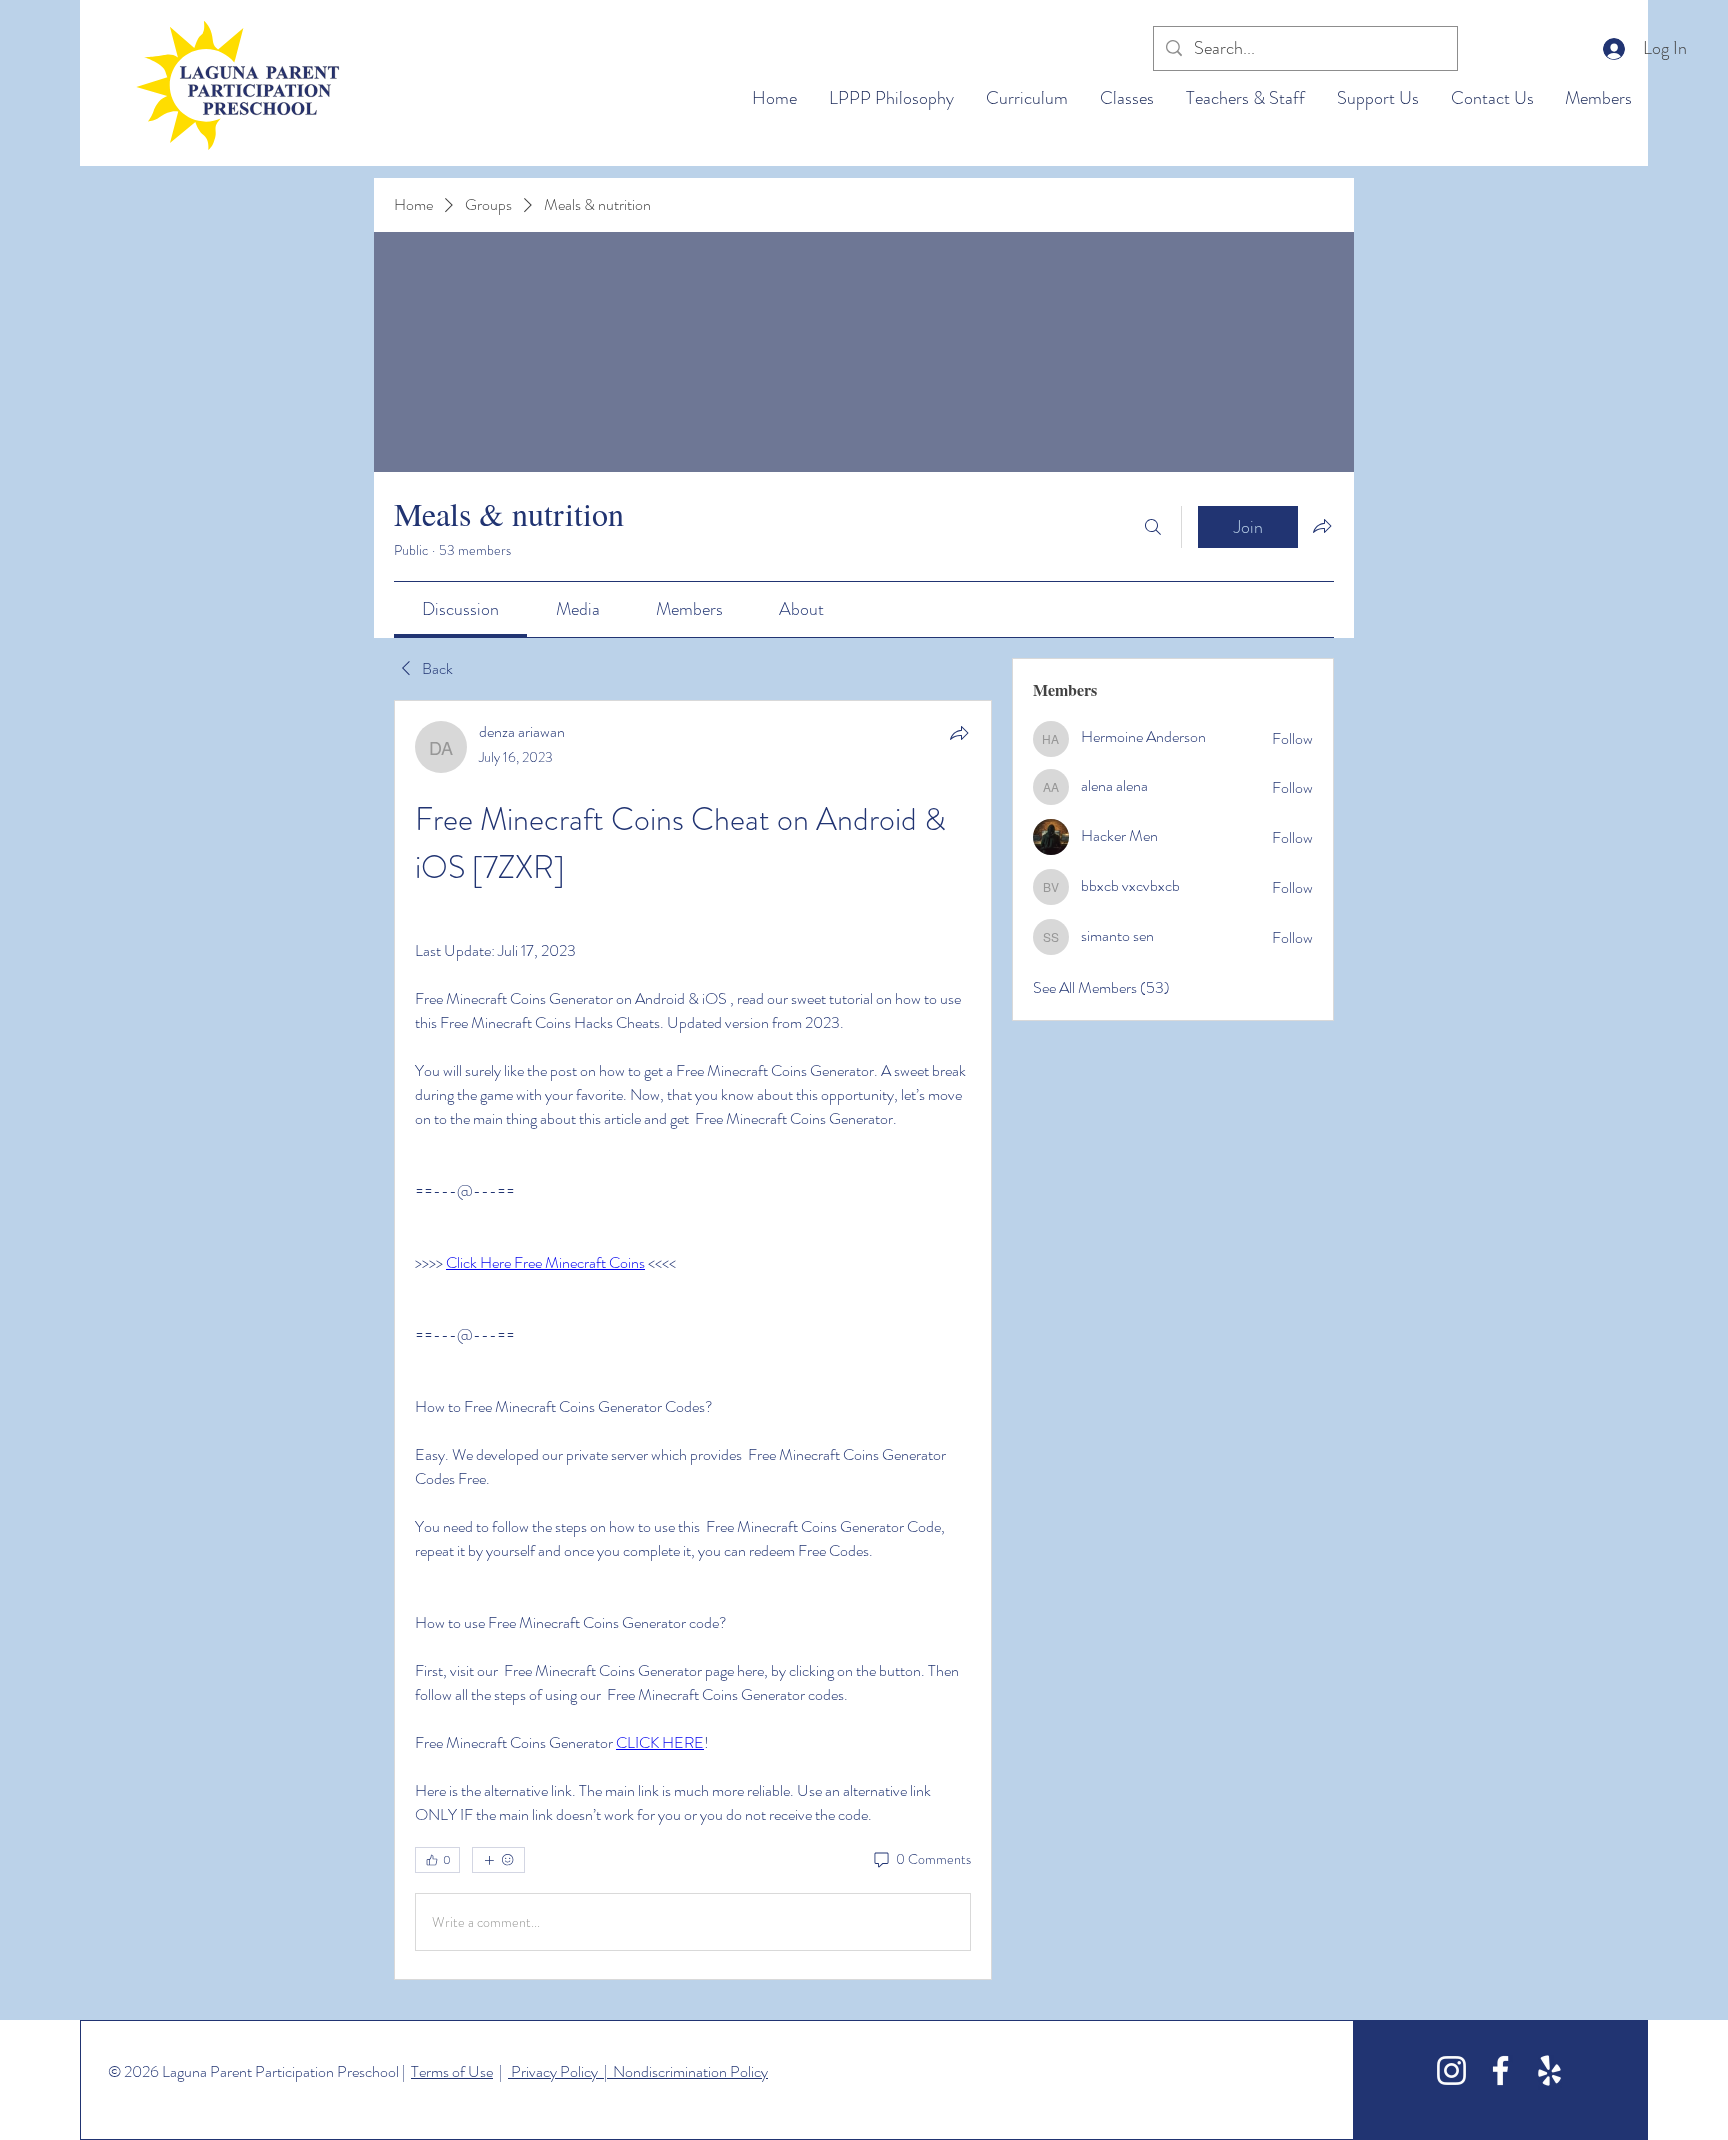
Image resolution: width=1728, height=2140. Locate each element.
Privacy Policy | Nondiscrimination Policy (638, 2071)
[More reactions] (498, 1860)
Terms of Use (452, 2071)
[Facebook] (1500, 2070)
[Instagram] (1451, 2070)
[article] (693, 1340)
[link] (460, 609)
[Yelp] (1549, 2070)
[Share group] (1322, 526)
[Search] (1153, 527)
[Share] (959, 733)
